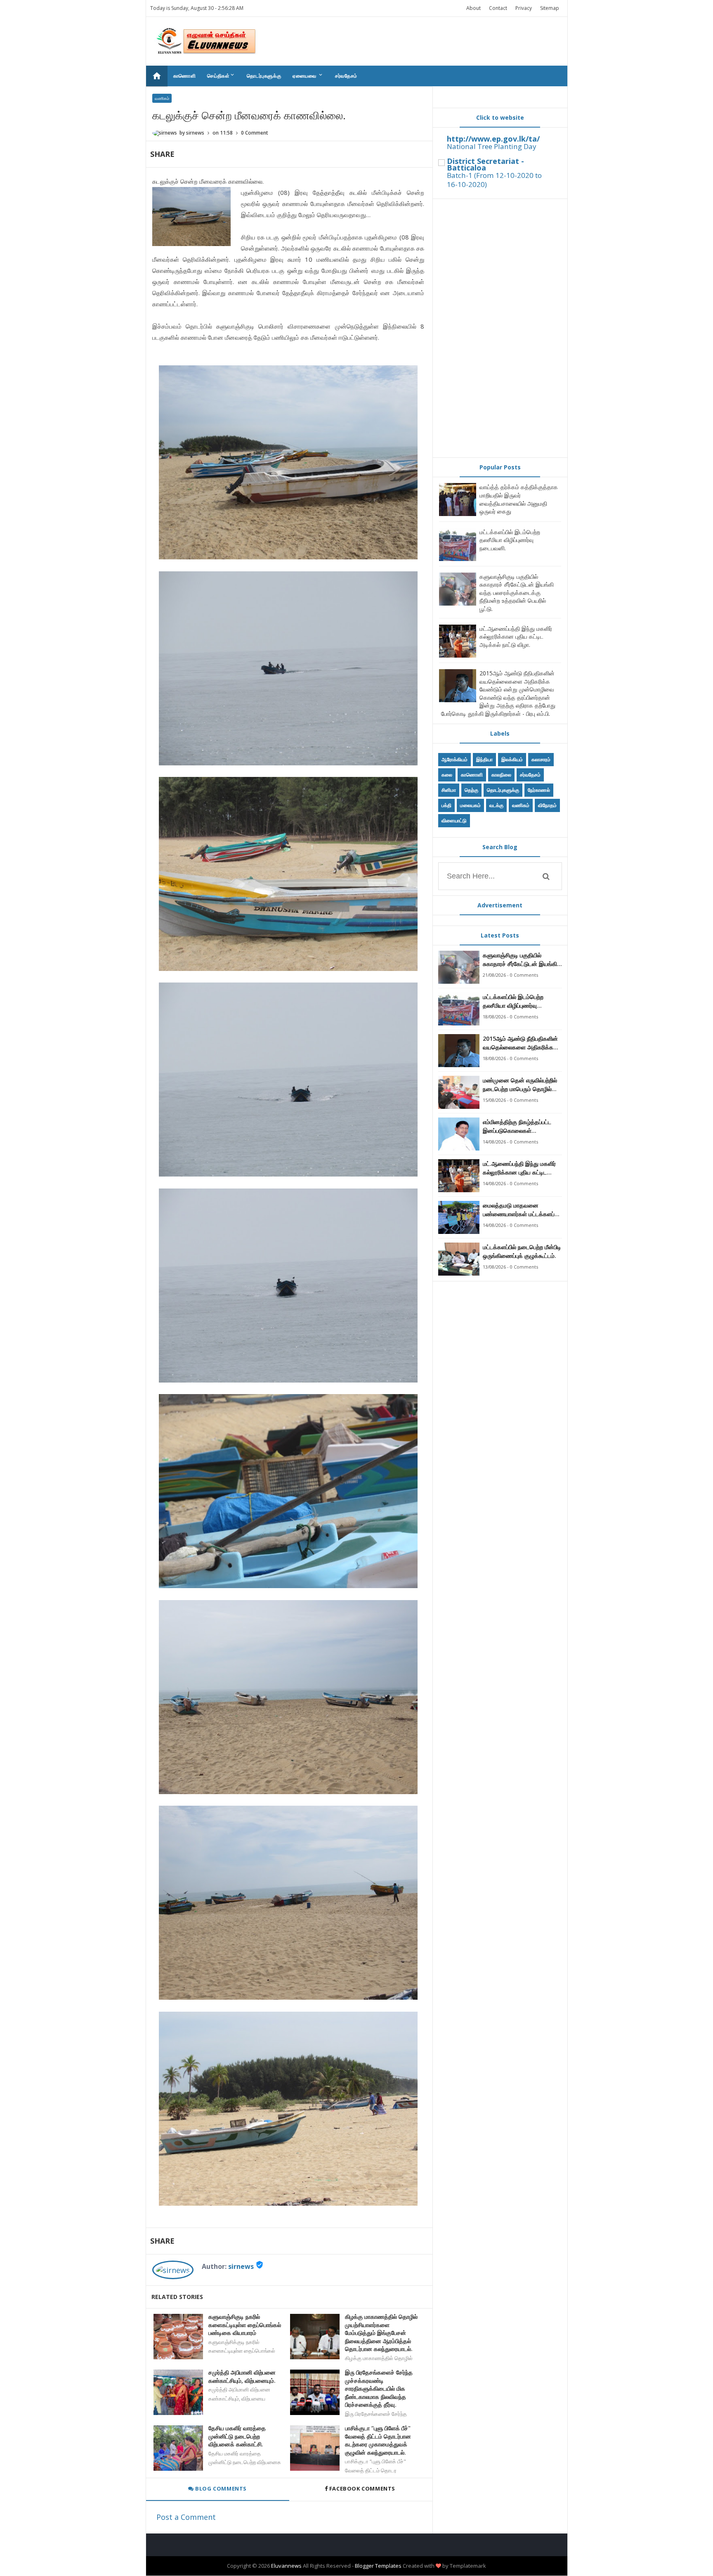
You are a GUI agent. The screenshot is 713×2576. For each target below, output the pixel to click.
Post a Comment (186, 2517)
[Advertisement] (500, 328)
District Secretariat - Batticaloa (485, 164)
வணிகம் (162, 98)
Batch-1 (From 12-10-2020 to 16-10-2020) (494, 180)
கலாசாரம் (541, 759)
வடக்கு (496, 805)
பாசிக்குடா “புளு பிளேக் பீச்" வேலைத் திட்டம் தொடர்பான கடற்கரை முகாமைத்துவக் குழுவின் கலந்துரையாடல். (378, 2440)
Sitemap (550, 8)
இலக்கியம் (512, 759)
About (473, 8)
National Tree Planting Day (492, 146)
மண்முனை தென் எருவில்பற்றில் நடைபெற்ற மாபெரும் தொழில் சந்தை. (520, 1085)
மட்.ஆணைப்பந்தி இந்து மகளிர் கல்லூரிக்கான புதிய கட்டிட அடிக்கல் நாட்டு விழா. (516, 637)
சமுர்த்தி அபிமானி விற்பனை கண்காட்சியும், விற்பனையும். (242, 2376)
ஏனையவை (308, 76)
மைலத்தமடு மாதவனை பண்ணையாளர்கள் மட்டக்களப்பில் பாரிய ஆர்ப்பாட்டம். (522, 1210)
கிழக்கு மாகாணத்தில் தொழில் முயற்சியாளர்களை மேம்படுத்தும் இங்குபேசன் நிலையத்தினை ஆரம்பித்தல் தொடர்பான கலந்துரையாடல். (381, 2333)
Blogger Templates (378, 2566)
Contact (498, 8)
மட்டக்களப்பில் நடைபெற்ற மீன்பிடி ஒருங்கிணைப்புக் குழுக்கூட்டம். (522, 1251)
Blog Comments (220, 2488)
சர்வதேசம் (346, 76)
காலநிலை (501, 775)
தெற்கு (471, 790)
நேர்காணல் (539, 790)
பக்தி (446, 805)
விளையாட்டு (454, 820)
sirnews (241, 2266)
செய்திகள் (221, 76)
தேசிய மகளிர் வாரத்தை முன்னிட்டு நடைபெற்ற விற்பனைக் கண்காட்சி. (237, 2436)
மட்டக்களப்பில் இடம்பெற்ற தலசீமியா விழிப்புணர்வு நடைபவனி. (510, 540)
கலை (447, 775)
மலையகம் (470, 805)
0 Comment (255, 133)
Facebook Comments (362, 2488)
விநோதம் (547, 805)
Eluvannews (286, 2566)
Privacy (524, 8)
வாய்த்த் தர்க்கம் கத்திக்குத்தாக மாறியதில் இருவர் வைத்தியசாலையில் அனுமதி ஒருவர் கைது (519, 499)
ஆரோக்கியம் (454, 759)
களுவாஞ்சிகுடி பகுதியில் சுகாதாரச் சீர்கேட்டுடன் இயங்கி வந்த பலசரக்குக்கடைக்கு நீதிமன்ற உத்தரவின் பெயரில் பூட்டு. (517, 593)
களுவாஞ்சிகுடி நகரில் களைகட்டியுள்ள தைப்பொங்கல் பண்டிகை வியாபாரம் (245, 2325)
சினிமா (449, 790)
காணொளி (185, 76)
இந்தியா (484, 759)
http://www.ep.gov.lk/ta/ (493, 139)
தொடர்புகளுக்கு (264, 76)
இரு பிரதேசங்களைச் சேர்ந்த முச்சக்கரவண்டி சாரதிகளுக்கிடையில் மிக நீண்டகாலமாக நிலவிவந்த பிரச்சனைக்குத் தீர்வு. (379, 2388)
